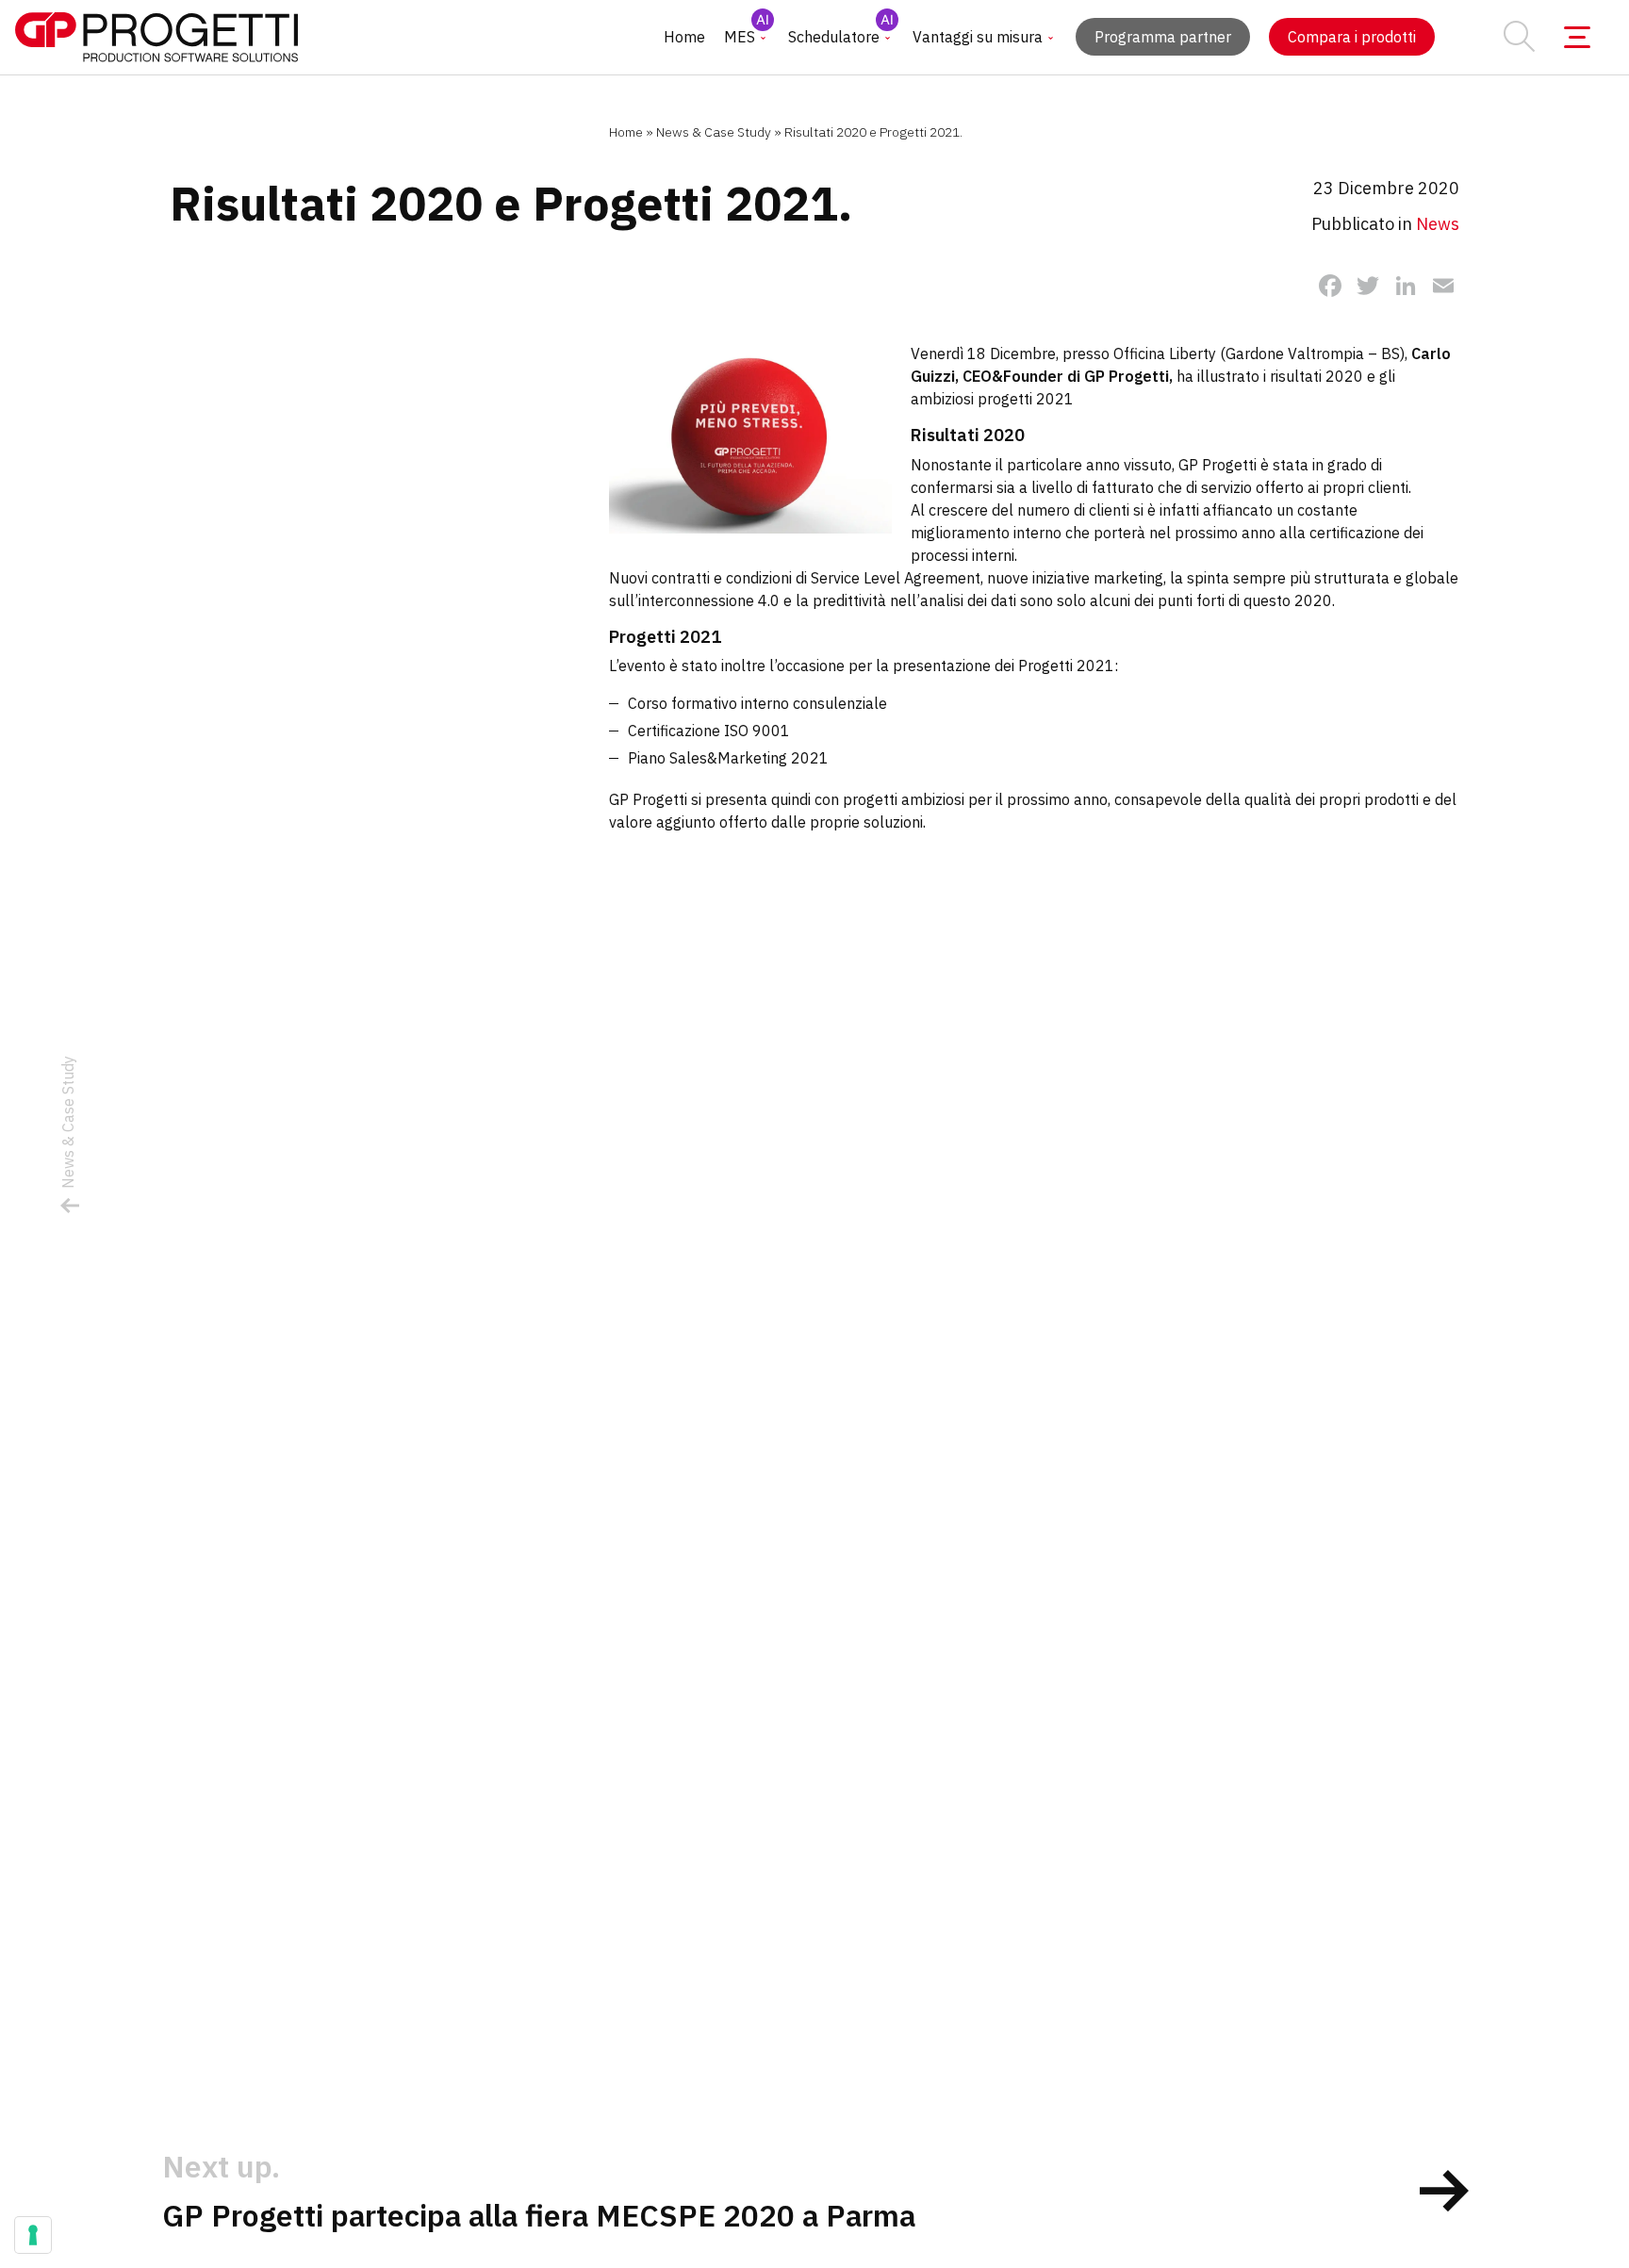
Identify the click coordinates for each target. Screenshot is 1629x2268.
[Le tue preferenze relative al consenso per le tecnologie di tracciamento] (33, 2235)
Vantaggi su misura (978, 37)
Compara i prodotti (1352, 37)
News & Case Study (714, 132)
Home (684, 37)
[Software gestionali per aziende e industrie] (156, 37)
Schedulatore (834, 37)
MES (740, 37)
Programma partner (1163, 37)
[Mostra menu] (1577, 38)
